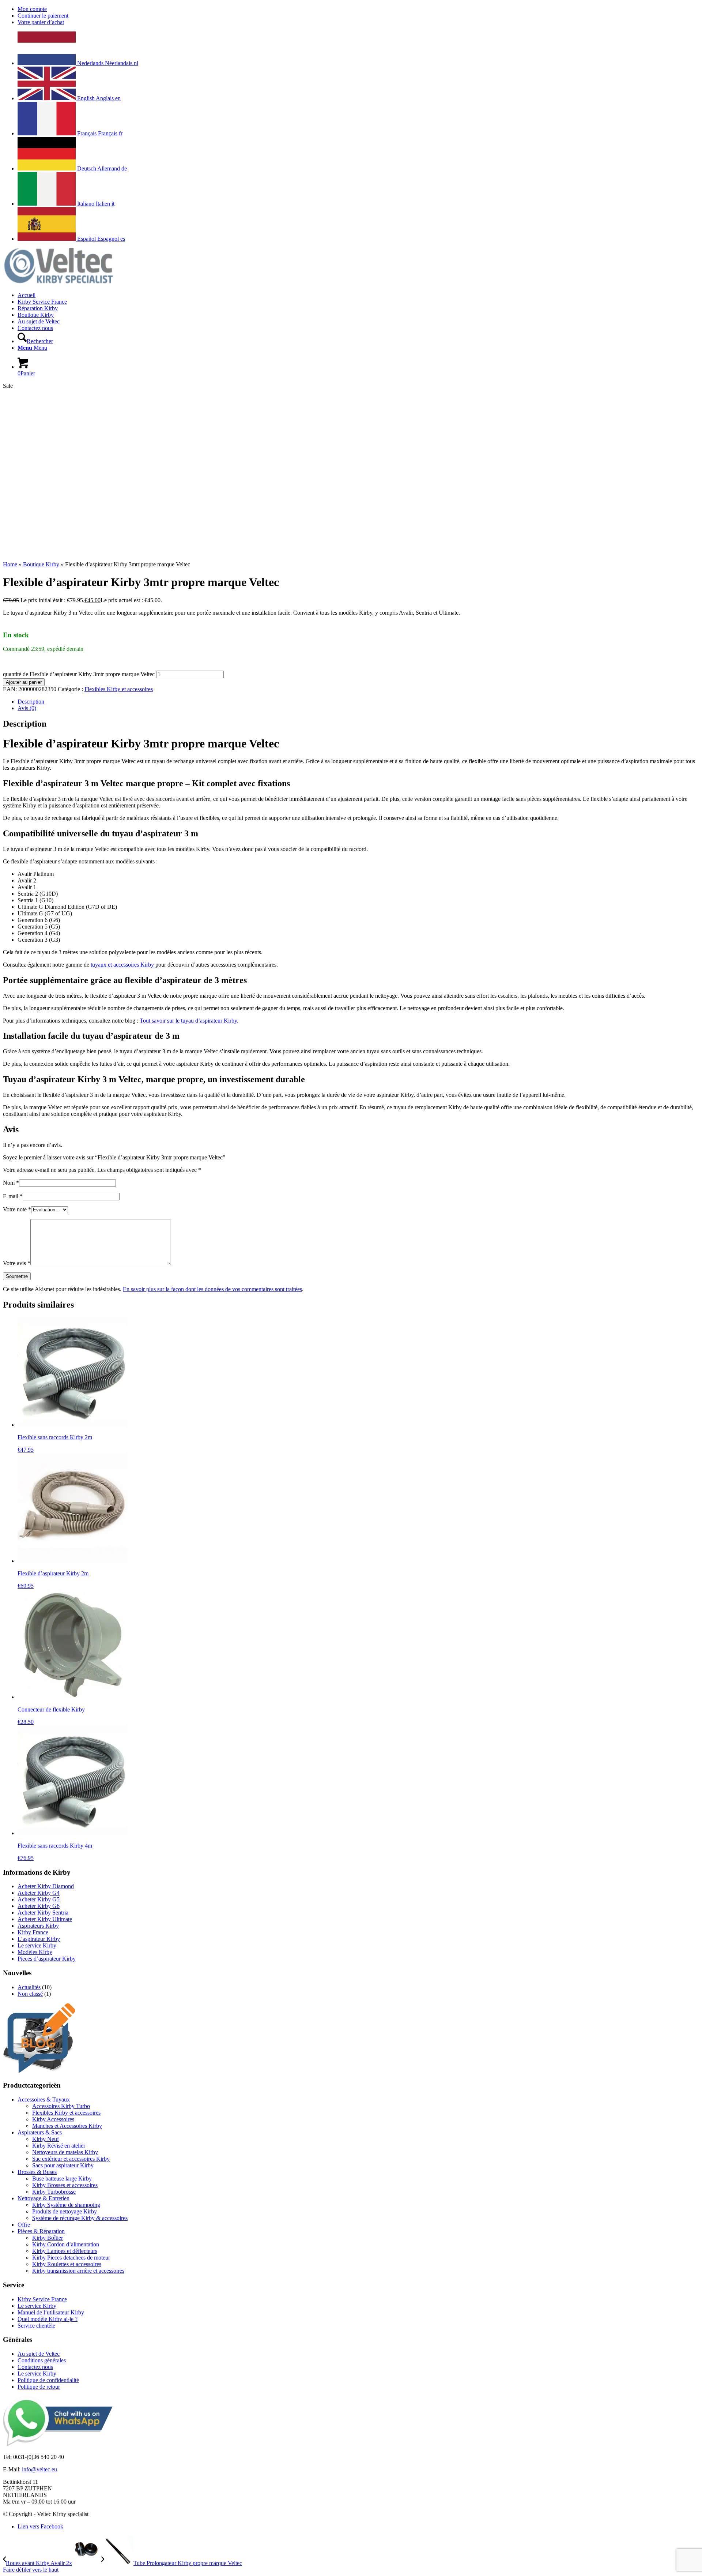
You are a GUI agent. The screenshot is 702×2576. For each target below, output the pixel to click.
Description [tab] (31, 702)
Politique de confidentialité (48, 2380)
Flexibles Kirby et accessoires (119, 689)
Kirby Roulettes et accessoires (67, 2264)
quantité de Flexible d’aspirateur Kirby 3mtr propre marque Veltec (79, 674)
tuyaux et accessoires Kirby (123, 965)
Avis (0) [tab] (27, 708)
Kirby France (33, 1932)
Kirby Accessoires (53, 2119)
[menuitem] (358, 9)
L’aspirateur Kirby (39, 1939)
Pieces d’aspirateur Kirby (47, 1959)
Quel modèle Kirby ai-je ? (48, 2319)
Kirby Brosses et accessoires (65, 2185)
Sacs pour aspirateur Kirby (63, 2165)
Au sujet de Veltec (39, 2354)
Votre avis (17, 1263)
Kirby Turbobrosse (54, 2192)
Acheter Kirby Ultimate (45, 1919)
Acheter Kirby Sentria (43, 1913)
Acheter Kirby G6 (39, 1906)
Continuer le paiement (43, 16)
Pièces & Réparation (41, 2231)
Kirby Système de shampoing (66, 2205)
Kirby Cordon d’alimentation (66, 2244)
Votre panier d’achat (41, 22)
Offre (24, 2225)
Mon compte (32, 9)
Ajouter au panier (24, 682)
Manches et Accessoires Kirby (67, 2126)
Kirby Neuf (46, 2139)
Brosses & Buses (37, 2172)
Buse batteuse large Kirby (62, 2178)
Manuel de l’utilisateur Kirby (51, 2312)
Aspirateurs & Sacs (40, 2132)
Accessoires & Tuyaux (44, 2099)
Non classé (30, 1994)
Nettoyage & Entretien (44, 2198)
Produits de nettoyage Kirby (65, 2211)
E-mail (13, 1196)
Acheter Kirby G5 (39, 1899)
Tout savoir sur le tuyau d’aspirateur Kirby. (189, 1021)
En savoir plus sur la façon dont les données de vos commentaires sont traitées (212, 1289)
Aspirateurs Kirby (38, 1926)
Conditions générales (42, 2360)
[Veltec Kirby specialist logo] (58, 283)
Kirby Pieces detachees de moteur (71, 2258)
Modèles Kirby (35, 1952)
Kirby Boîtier (48, 2238)
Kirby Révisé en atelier (59, 2146)
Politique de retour (39, 2387)
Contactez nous (35, 2367)
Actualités (29, 1987)
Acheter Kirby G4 (39, 1893)
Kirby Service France (42, 2299)
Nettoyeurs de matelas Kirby (65, 2152)
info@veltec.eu (39, 2469)
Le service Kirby (37, 1945)
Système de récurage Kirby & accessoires (80, 2218)
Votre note (17, 1209)
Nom (11, 1183)
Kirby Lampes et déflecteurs (65, 2251)
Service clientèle (36, 2326)
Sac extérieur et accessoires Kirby (71, 2159)
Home (10, 564)
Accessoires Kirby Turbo (61, 2106)
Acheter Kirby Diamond (46, 1886)
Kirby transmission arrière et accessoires (78, 2271)
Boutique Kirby (41, 564)
